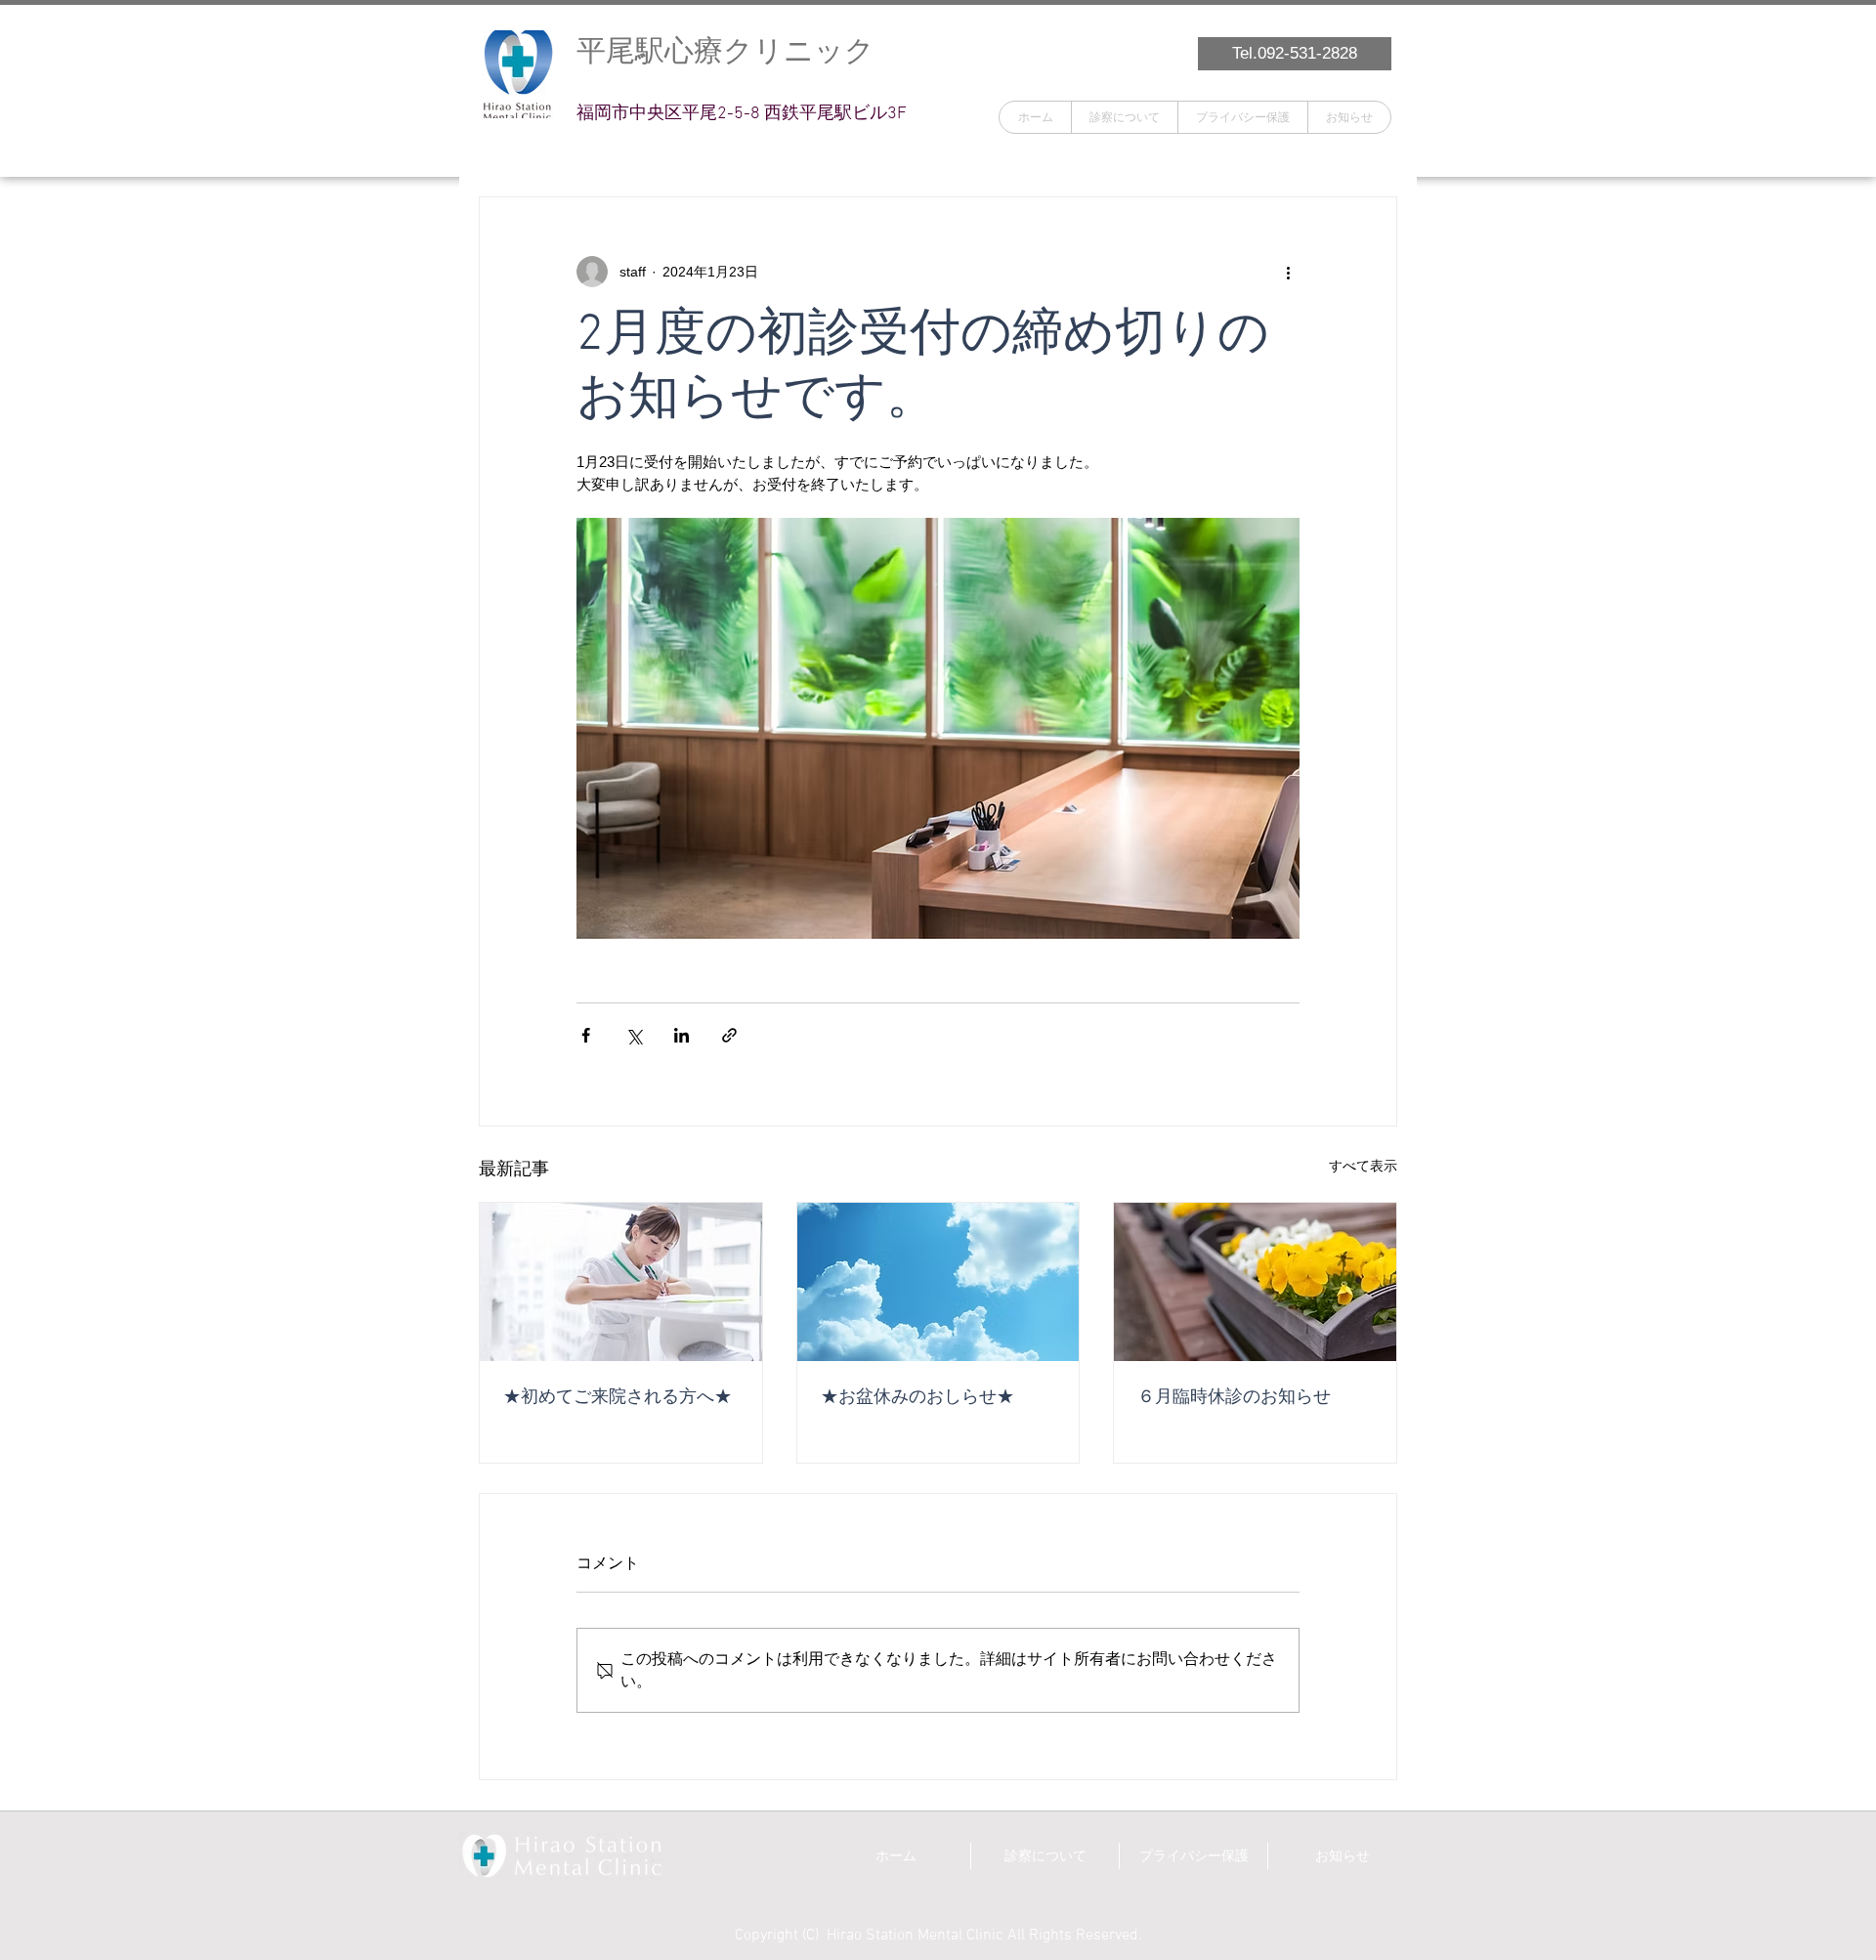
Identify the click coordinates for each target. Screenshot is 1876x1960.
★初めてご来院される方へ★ (618, 1398)
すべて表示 (1363, 1166)
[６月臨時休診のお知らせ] (1255, 1282)
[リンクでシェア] (729, 1035)
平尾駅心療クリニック (725, 50)
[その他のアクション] (1288, 272)
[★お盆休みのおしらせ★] (938, 1282)
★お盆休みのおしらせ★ (917, 1398)
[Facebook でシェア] (586, 1035)
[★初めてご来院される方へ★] (621, 1282)
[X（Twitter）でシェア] (634, 1035)
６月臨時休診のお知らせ (1234, 1398)
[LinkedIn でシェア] (682, 1035)
